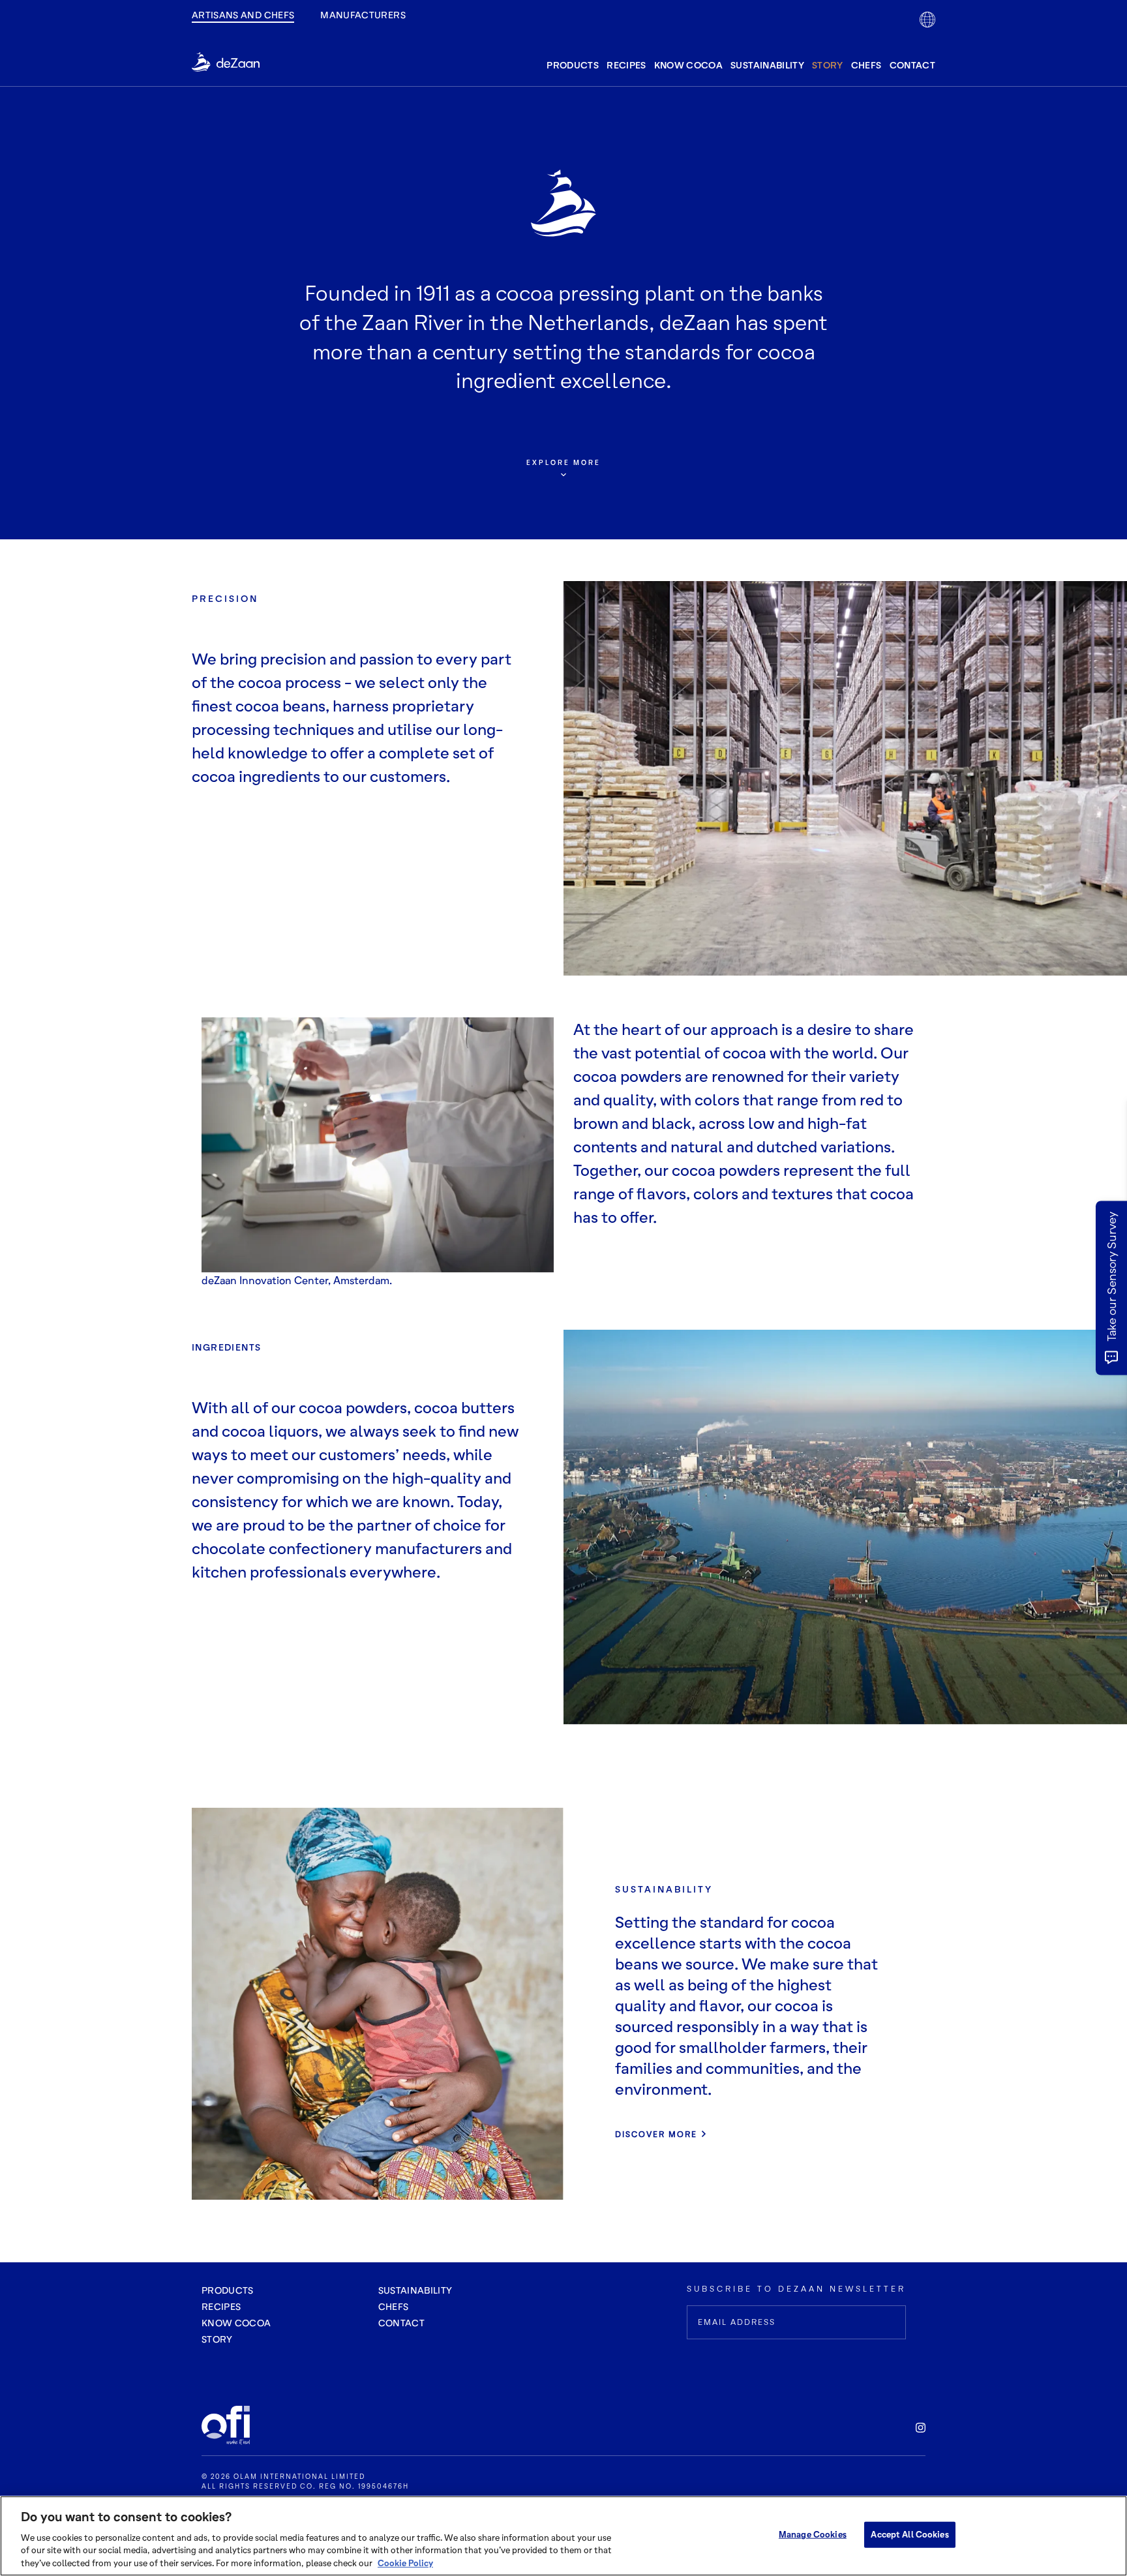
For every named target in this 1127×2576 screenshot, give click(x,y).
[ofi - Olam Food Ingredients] (234, 2425)
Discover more (656, 2134)
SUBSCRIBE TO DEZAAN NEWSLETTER (796, 2289)
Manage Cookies (813, 2534)
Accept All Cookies (909, 2534)
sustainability (767, 65)
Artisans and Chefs (243, 15)
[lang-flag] (927, 20)
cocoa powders (627, 1076)
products (573, 65)
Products (228, 2290)
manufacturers (363, 15)
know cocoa (689, 65)
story (828, 65)
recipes (626, 65)
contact (912, 65)
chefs (866, 65)
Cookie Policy (405, 2562)
